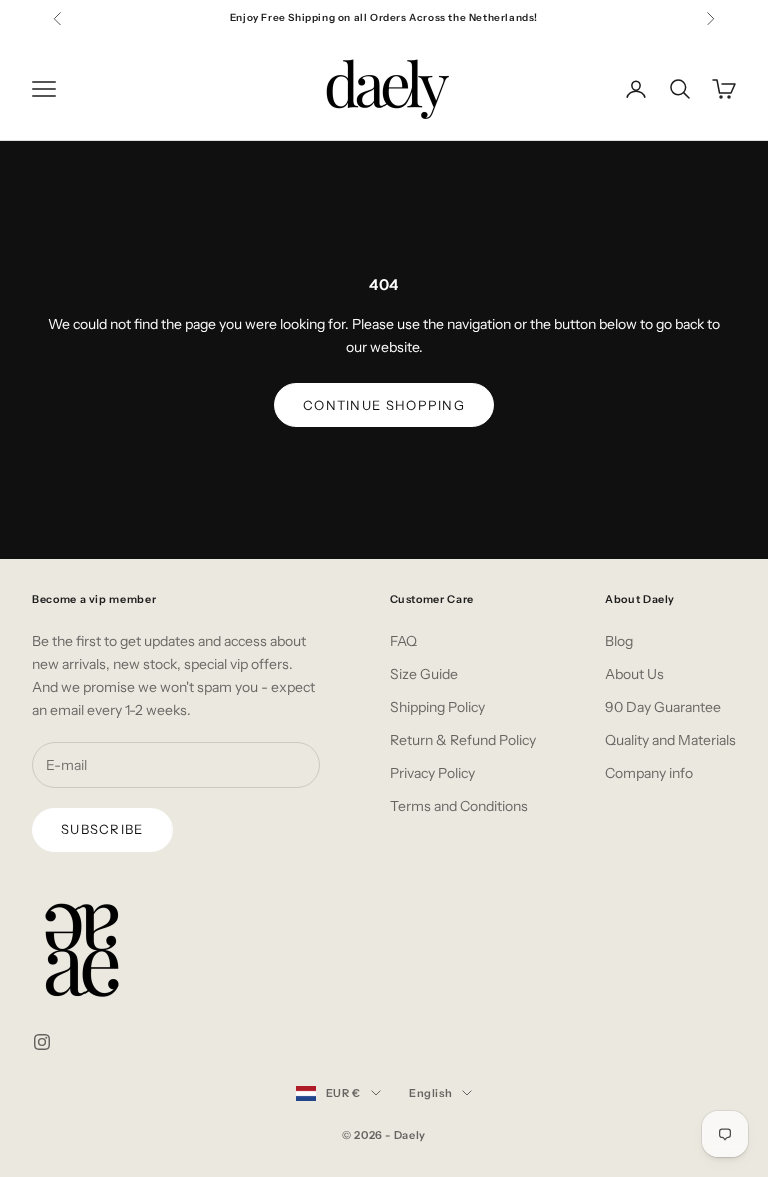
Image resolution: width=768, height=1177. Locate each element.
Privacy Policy (432, 773)
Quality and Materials (670, 740)
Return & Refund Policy (463, 740)
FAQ (403, 641)
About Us (634, 674)
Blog (619, 641)
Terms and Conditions (459, 806)
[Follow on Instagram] (42, 1042)
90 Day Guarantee (663, 707)
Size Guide (424, 674)
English (431, 1093)
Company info (649, 773)
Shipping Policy (437, 707)
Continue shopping (384, 405)
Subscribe (102, 829)
